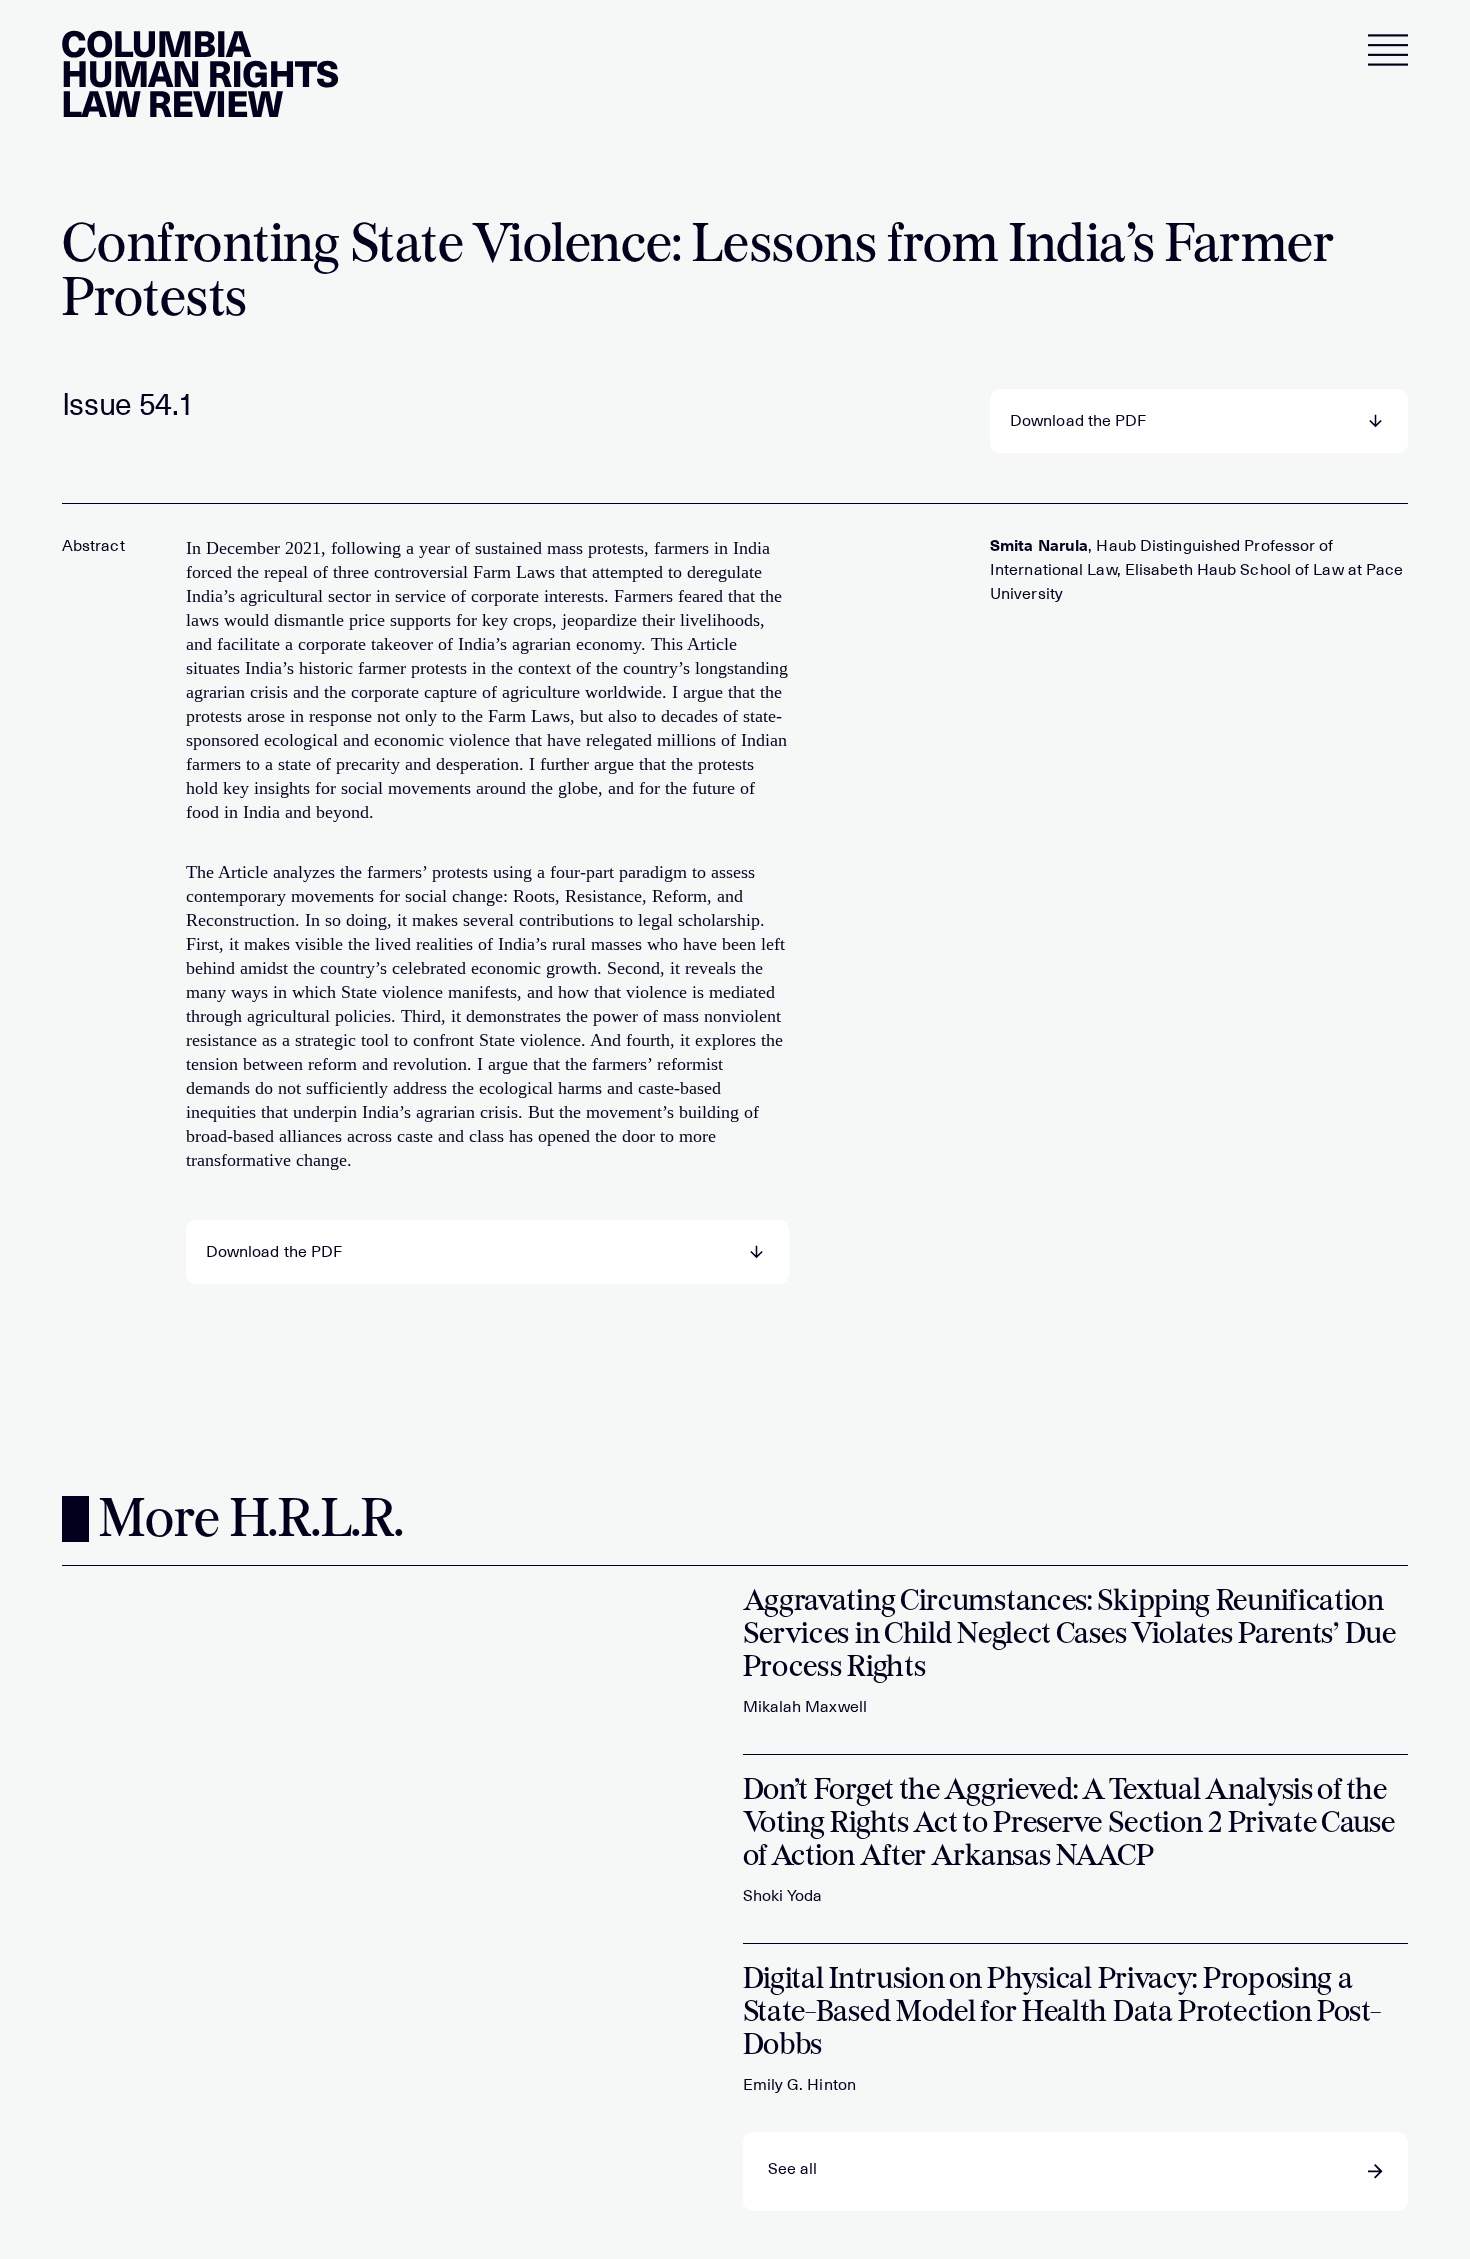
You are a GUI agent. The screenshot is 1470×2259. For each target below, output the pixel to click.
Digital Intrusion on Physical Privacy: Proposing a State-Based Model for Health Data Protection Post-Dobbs (1062, 2013)
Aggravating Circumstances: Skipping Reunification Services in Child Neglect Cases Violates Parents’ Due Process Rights (1069, 1635)
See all (793, 2169)
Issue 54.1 (128, 405)
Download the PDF (1078, 421)
